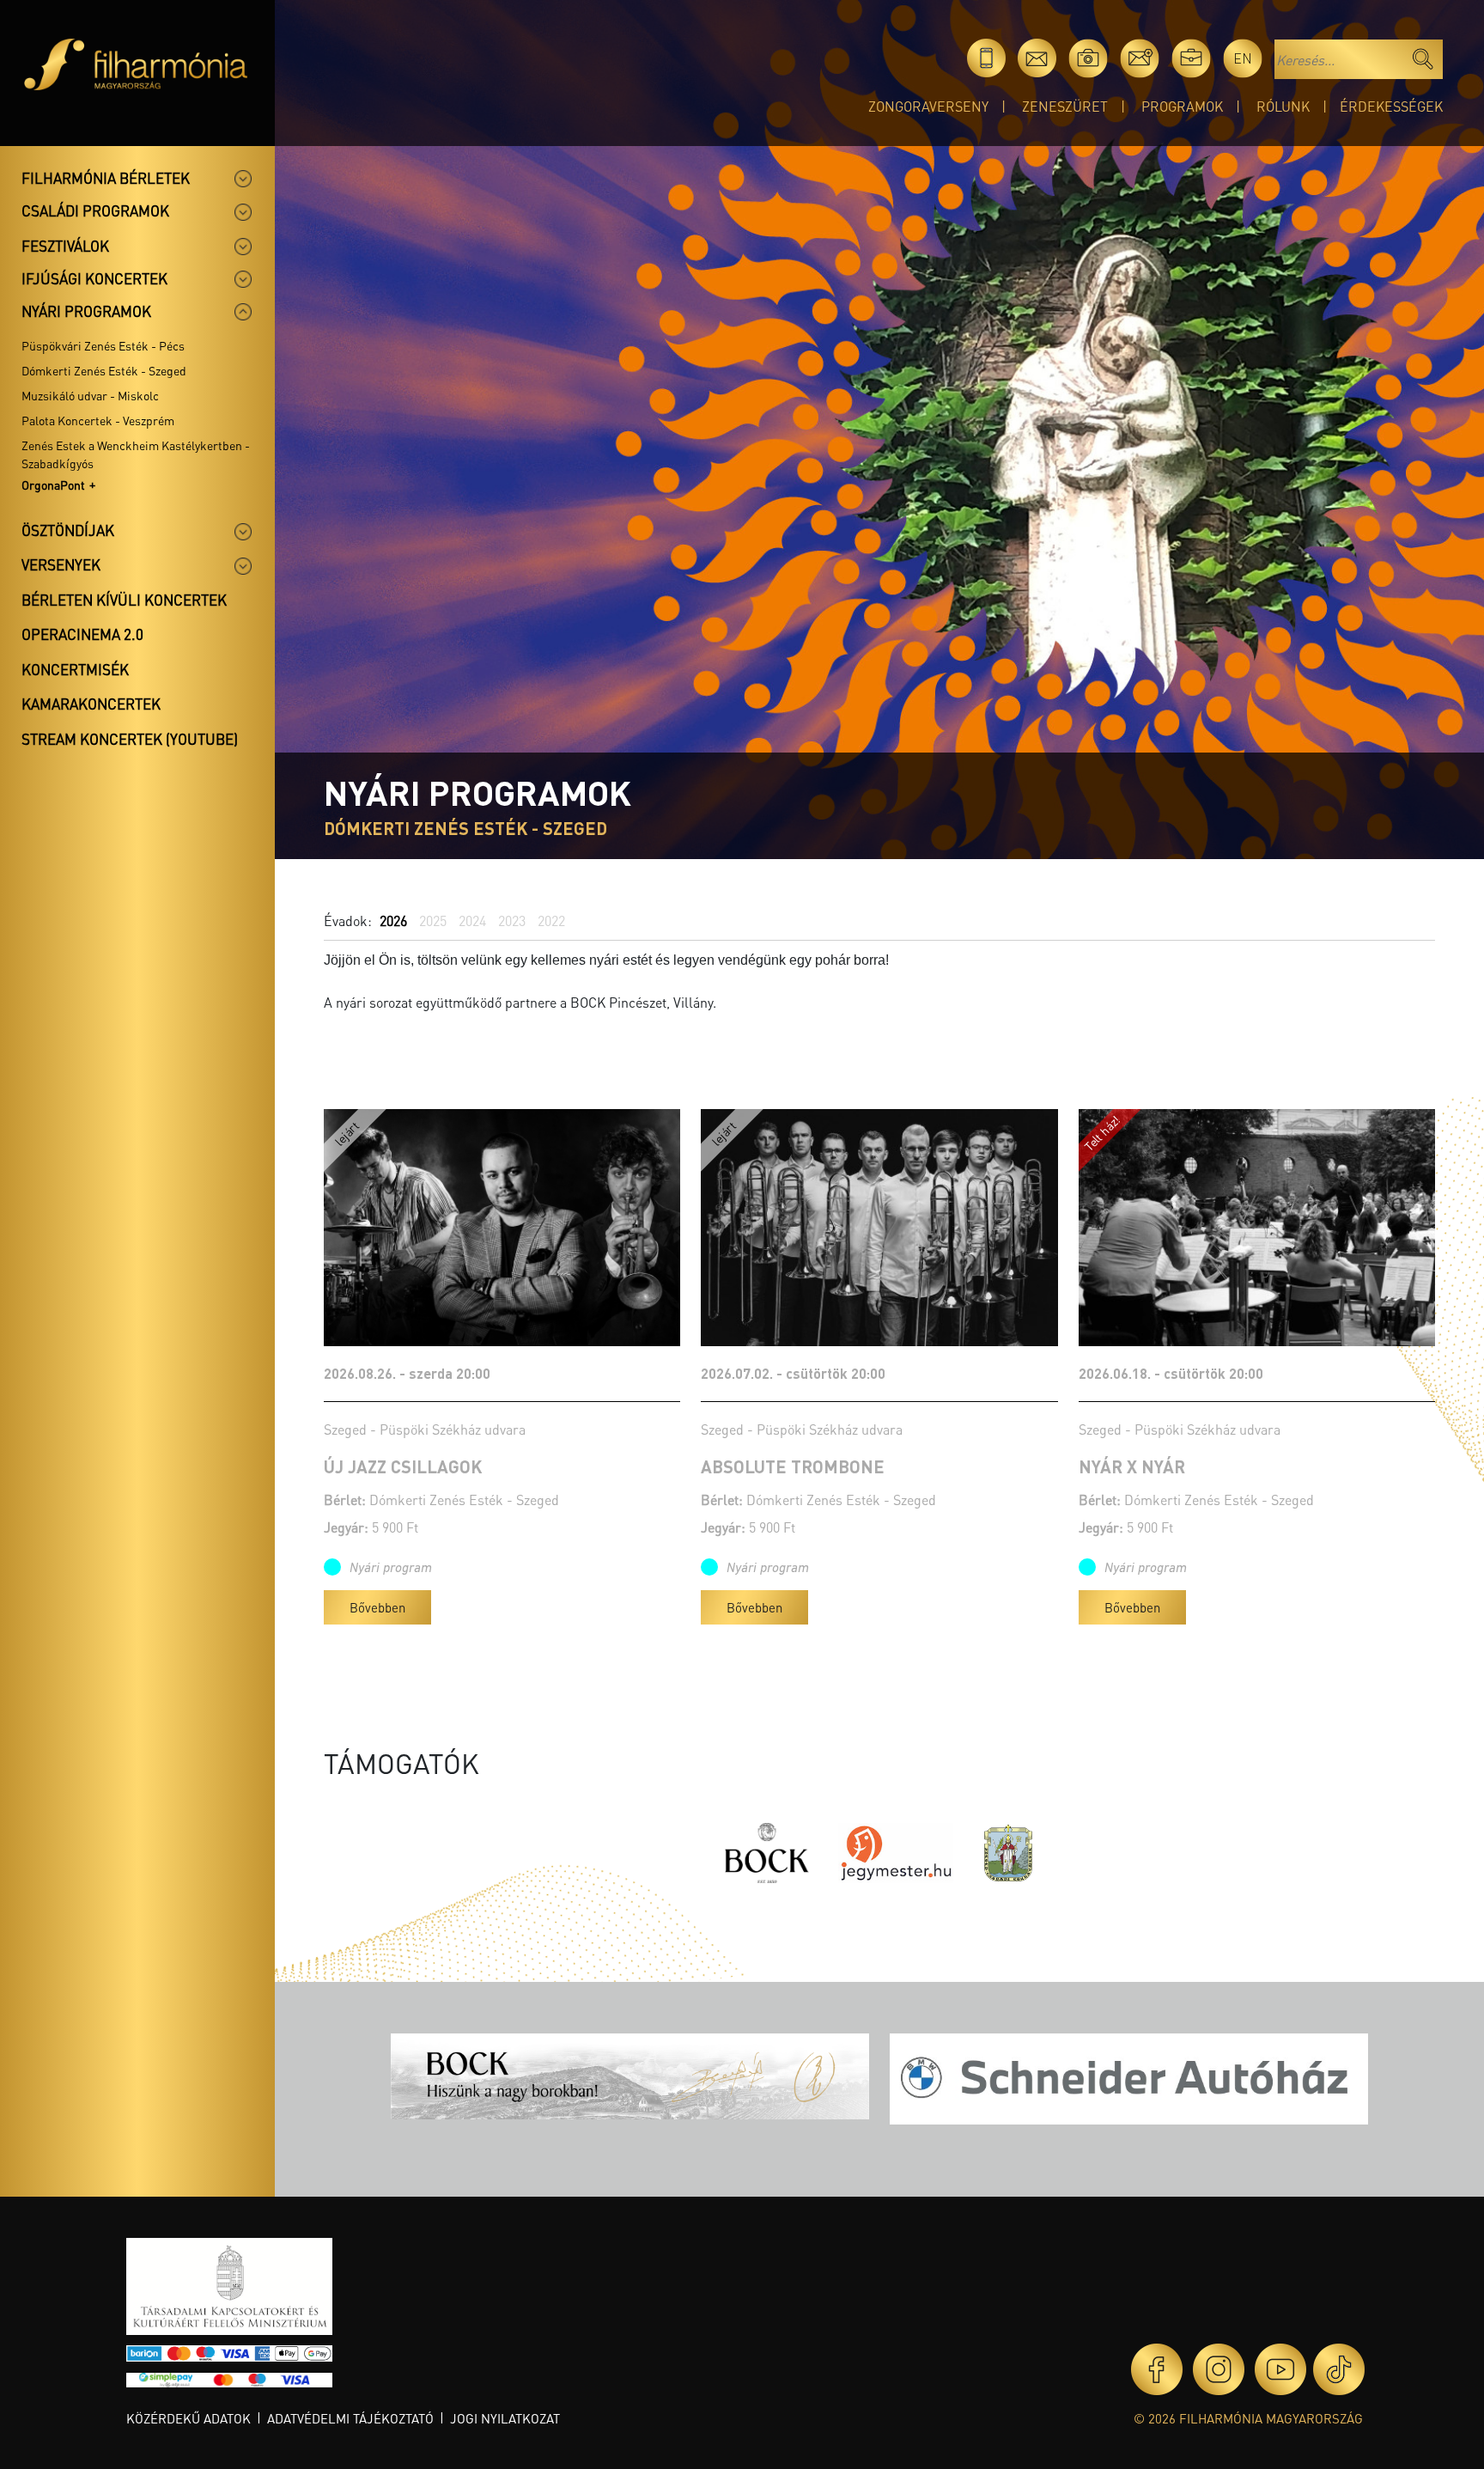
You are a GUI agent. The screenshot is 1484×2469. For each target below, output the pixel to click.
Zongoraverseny (928, 106)
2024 (472, 921)
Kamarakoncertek (91, 704)
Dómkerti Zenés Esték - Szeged (104, 370)
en (1243, 58)
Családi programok (95, 210)
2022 (551, 921)
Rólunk (1283, 106)
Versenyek (61, 564)
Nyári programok (86, 311)
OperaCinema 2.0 (82, 634)
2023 (512, 921)
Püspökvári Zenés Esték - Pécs (103, 345)
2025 (433, 921)
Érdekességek (1391, 106)
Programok (1182, 106)
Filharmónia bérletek (106, 178)
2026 (393, 921)
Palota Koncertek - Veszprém (98, 420)
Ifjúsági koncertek (94, 278)
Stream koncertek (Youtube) (130, 739)
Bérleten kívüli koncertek (124, 600)
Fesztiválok (65, 246)
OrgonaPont (53, 485)
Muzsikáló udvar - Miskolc (90, 395)
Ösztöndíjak (68, 530)
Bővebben (377, 1607)
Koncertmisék (75, 669)
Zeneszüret (1065, 106)
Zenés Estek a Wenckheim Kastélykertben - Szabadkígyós (136, 454)
